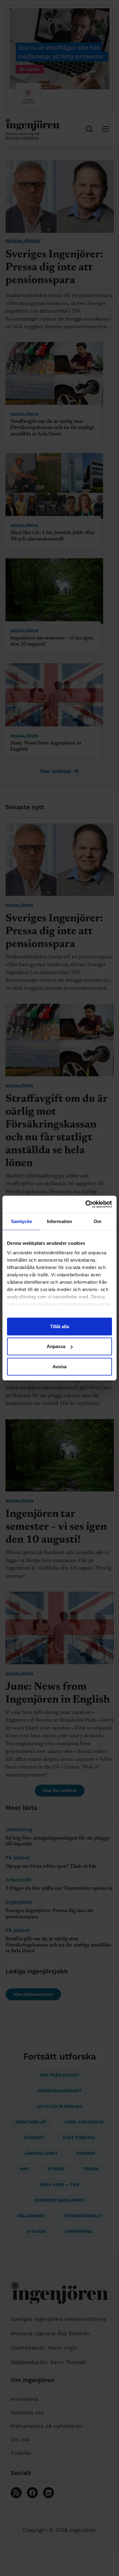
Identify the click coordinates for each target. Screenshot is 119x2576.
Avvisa (60, 1366)
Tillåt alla (60, 1326)
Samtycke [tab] (22, 1221)
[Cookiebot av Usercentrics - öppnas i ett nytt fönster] (86, 1204)
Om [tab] (97, 1221)
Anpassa (56, 1346)
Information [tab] (60, 1221)
